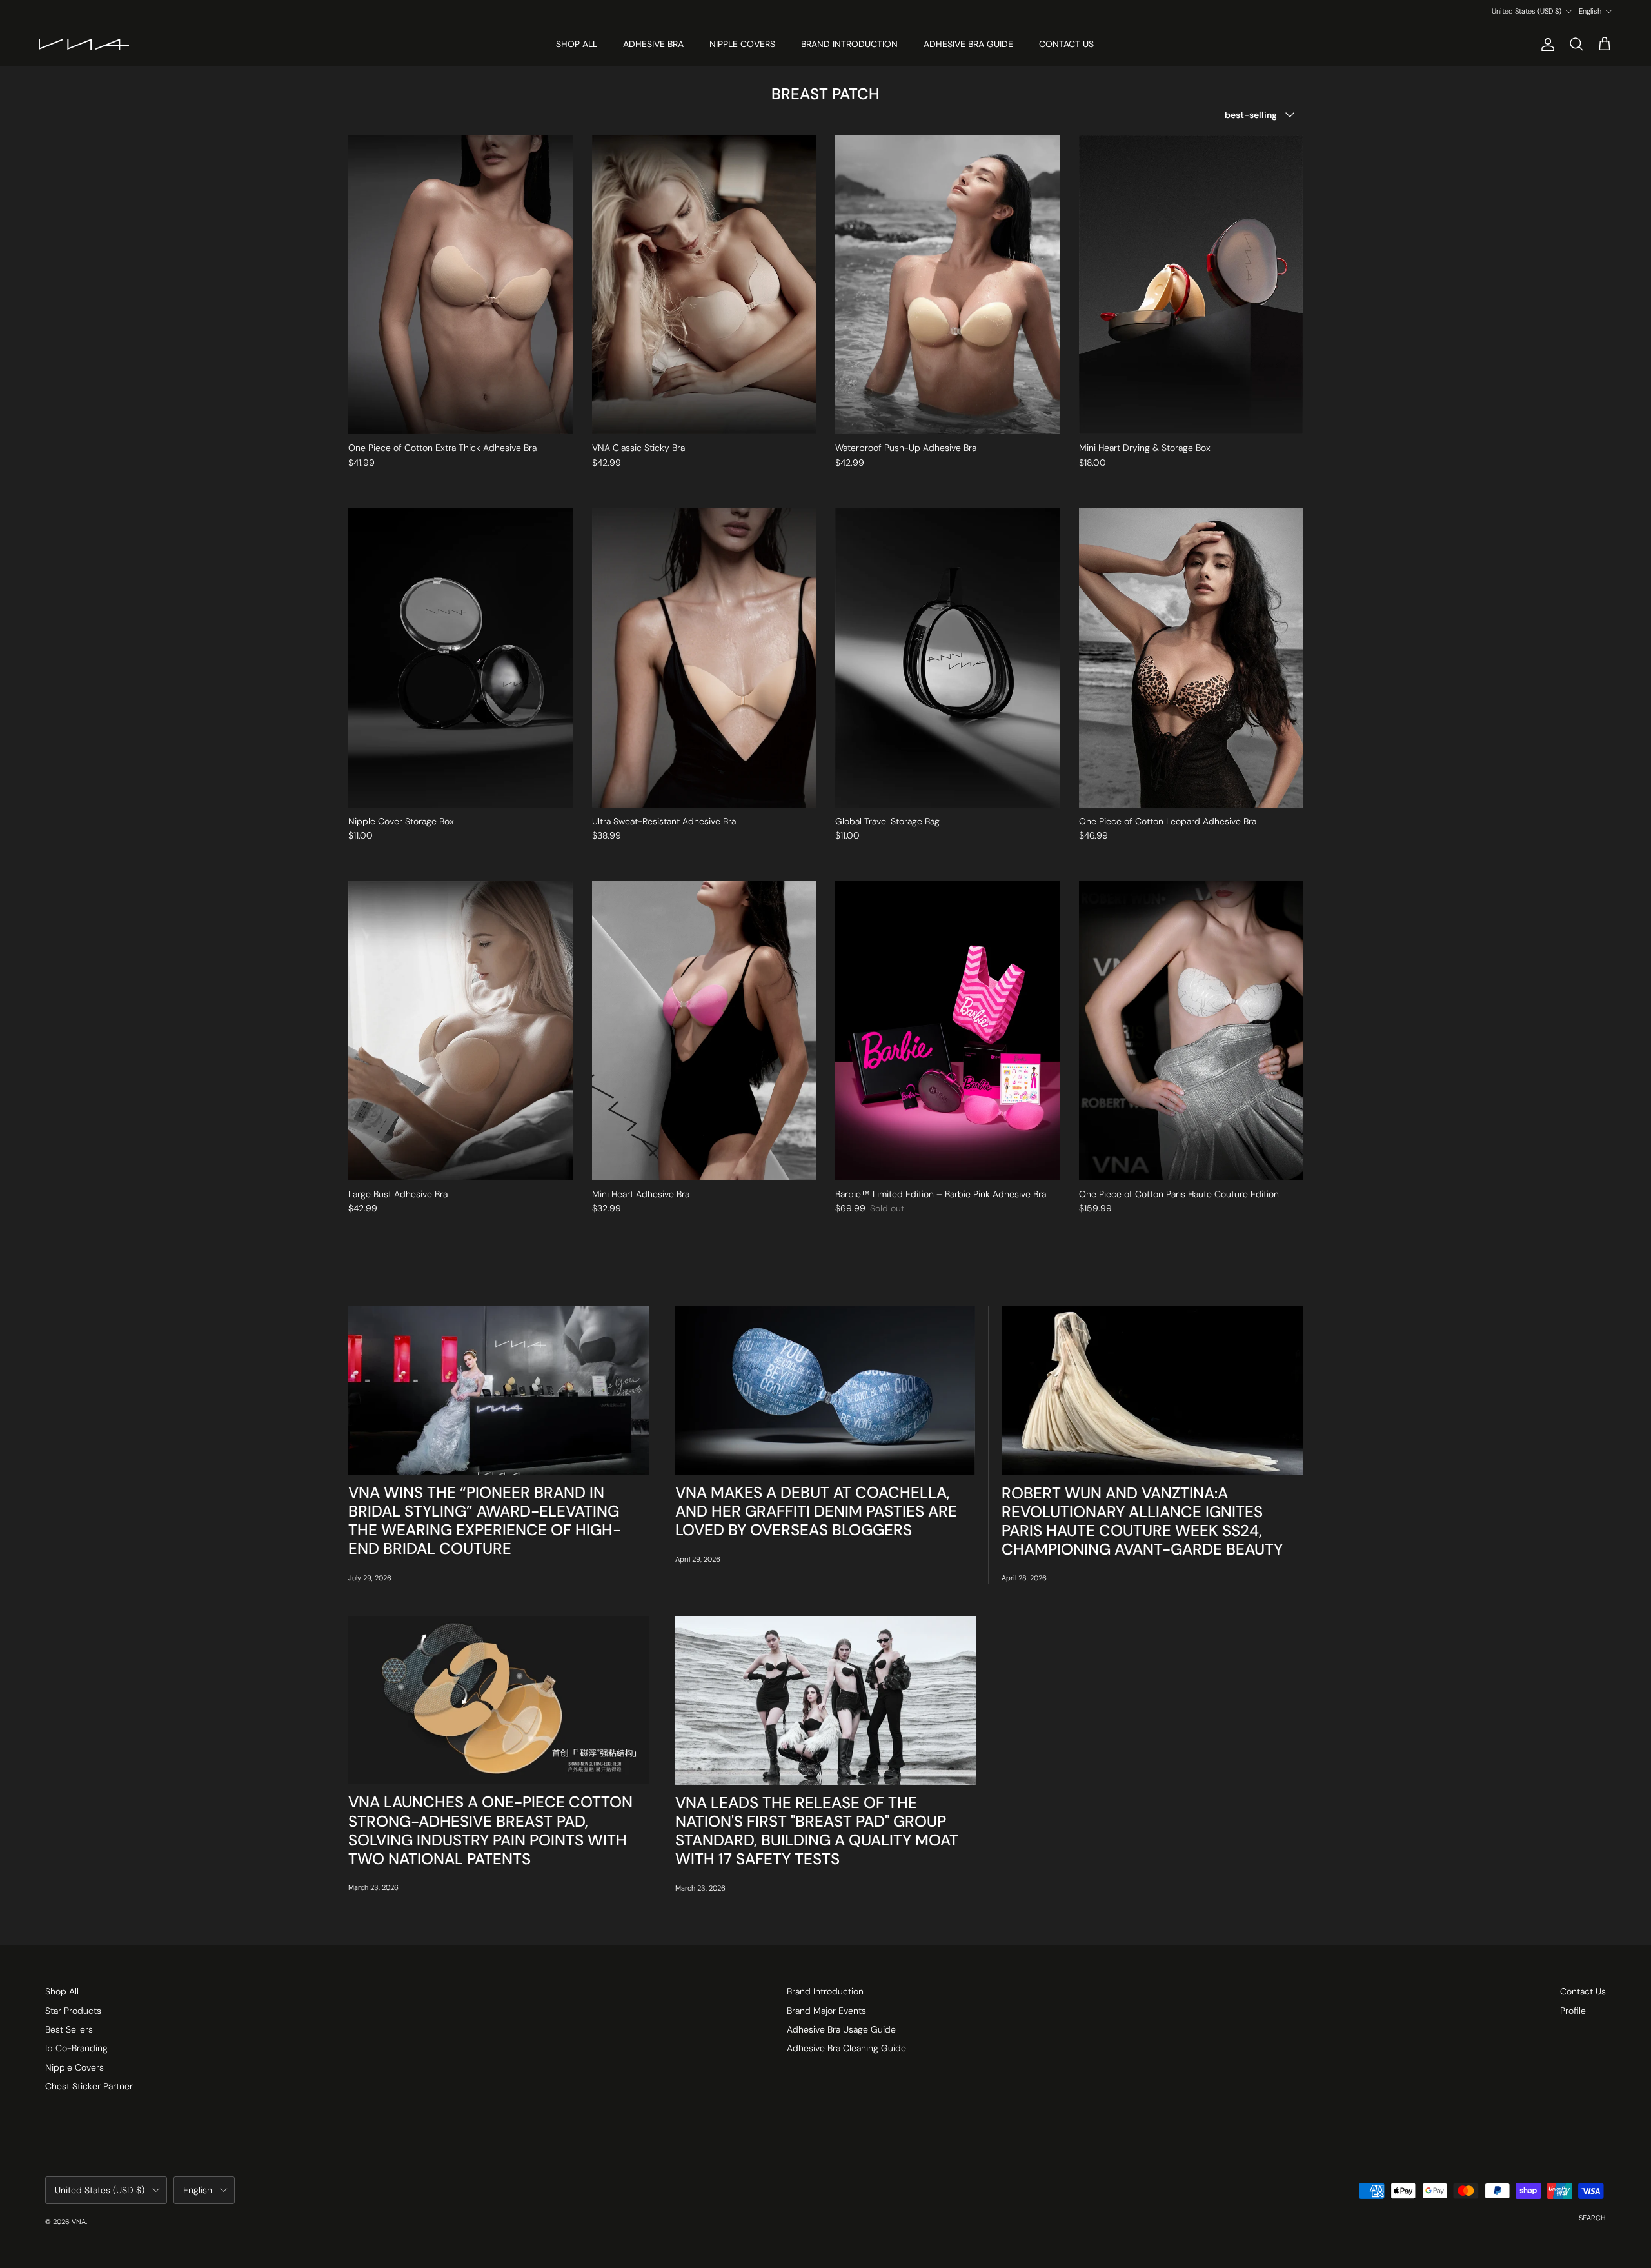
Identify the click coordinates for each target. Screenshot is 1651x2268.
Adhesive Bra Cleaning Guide (846, 2048)
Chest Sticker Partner (89, 2086)
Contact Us (1583, 1991)
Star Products (73, 2011)
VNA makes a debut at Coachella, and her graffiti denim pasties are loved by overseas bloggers (816, 1511)
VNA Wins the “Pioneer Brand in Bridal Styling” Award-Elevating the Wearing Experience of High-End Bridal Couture (485, 1521)
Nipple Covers (74, 2067)
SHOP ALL (577, 44)
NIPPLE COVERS (742, 44)
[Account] (1545, 45)
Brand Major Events (826, 2011)
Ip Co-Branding (76, 2048)
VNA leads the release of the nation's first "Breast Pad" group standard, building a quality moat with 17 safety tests (817, 1831)
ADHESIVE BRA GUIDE (968, 44)
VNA (79, 2222)
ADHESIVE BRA (653, 44)
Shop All (62, 1991)
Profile (1573, 2011)
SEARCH (1592, 2218)
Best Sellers (69, 2029)
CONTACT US (1066, 44)
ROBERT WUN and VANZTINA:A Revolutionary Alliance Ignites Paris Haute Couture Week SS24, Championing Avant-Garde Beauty (1142, 1521)
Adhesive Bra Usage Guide (841, 2029)
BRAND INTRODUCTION (849, 44)
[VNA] (84, 44)
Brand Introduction (825, 1991)
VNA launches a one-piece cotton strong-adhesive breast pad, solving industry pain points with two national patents (490, 1830)
